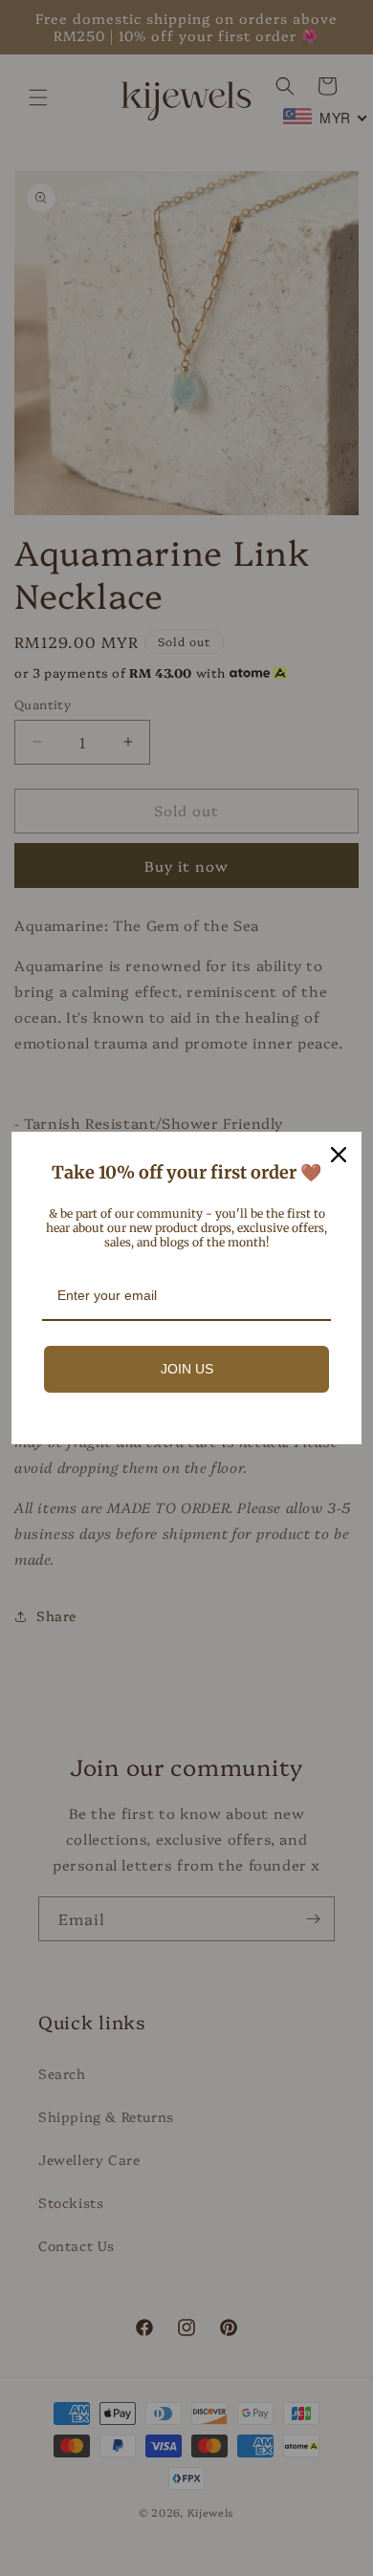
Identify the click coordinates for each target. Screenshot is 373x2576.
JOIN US (187, 1369)
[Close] (339, 1155)
